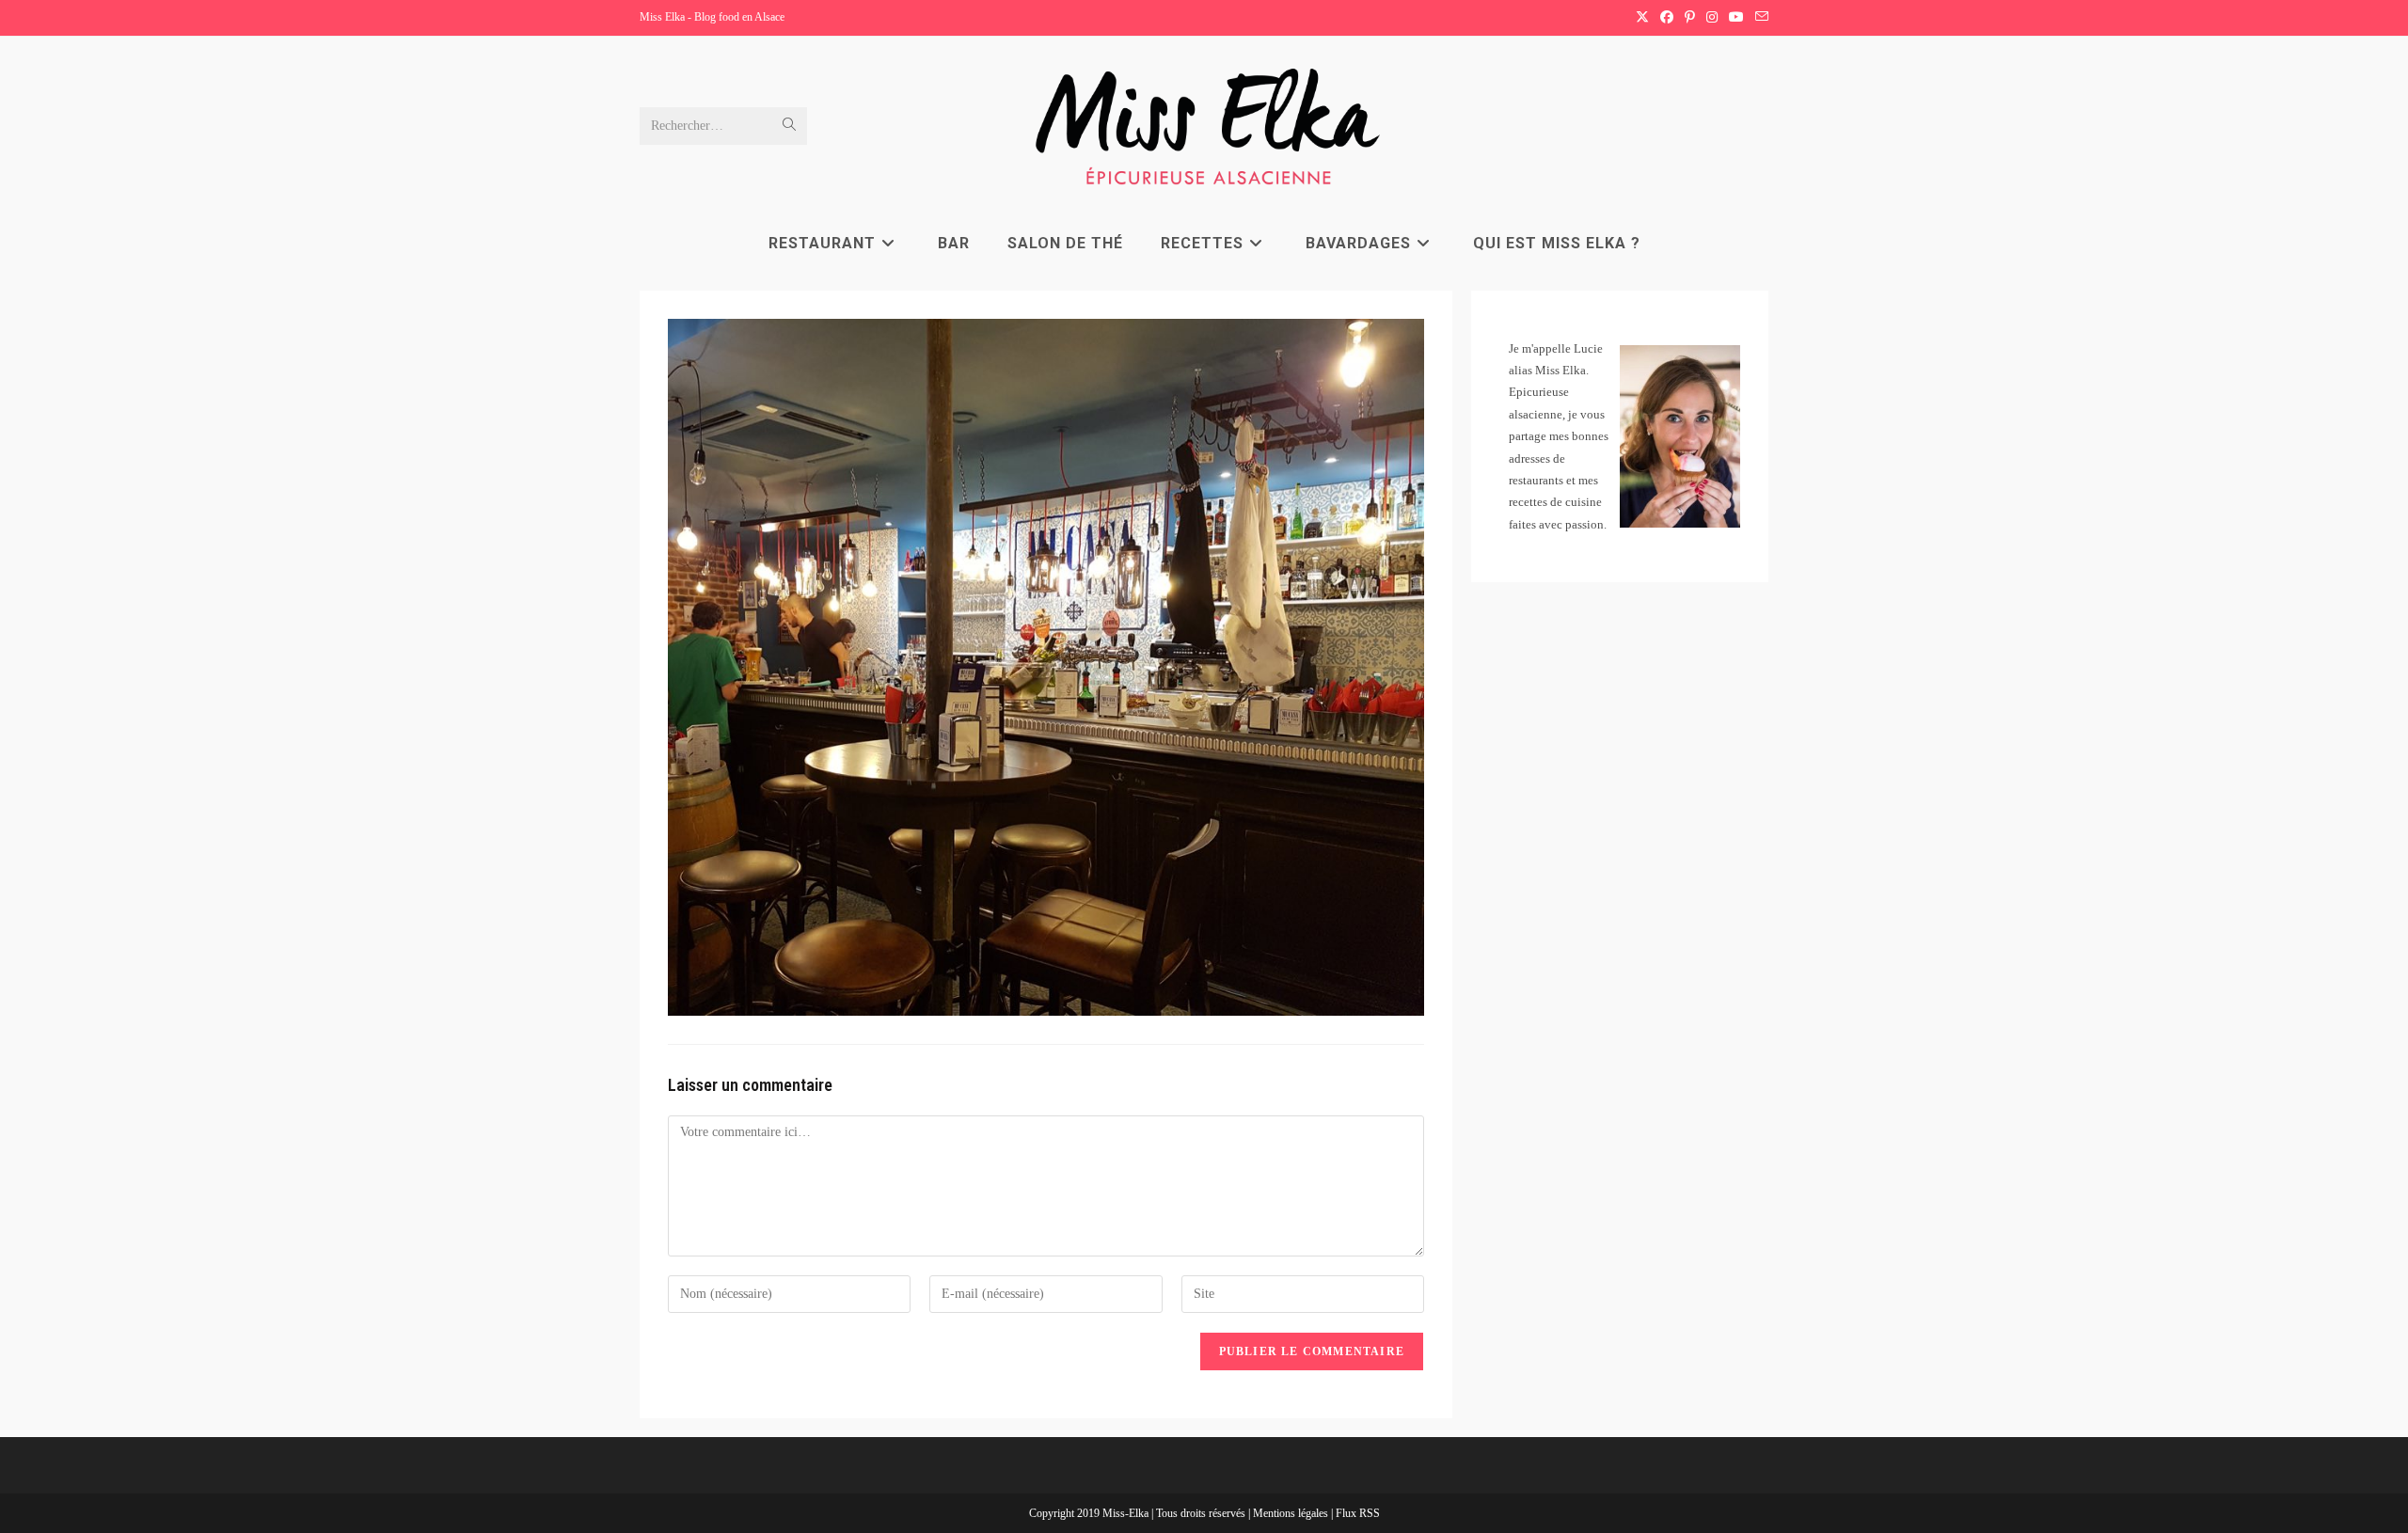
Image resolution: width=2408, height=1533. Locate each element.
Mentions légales (1292, 1513)
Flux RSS (1358, 1513)
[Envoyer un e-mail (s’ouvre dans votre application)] (1759, 18)
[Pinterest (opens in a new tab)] (1690, 18)
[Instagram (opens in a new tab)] (1712, 18)
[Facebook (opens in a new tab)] (1667, 18)
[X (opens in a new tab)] (1642, 18)
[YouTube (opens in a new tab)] (1736, 18)
